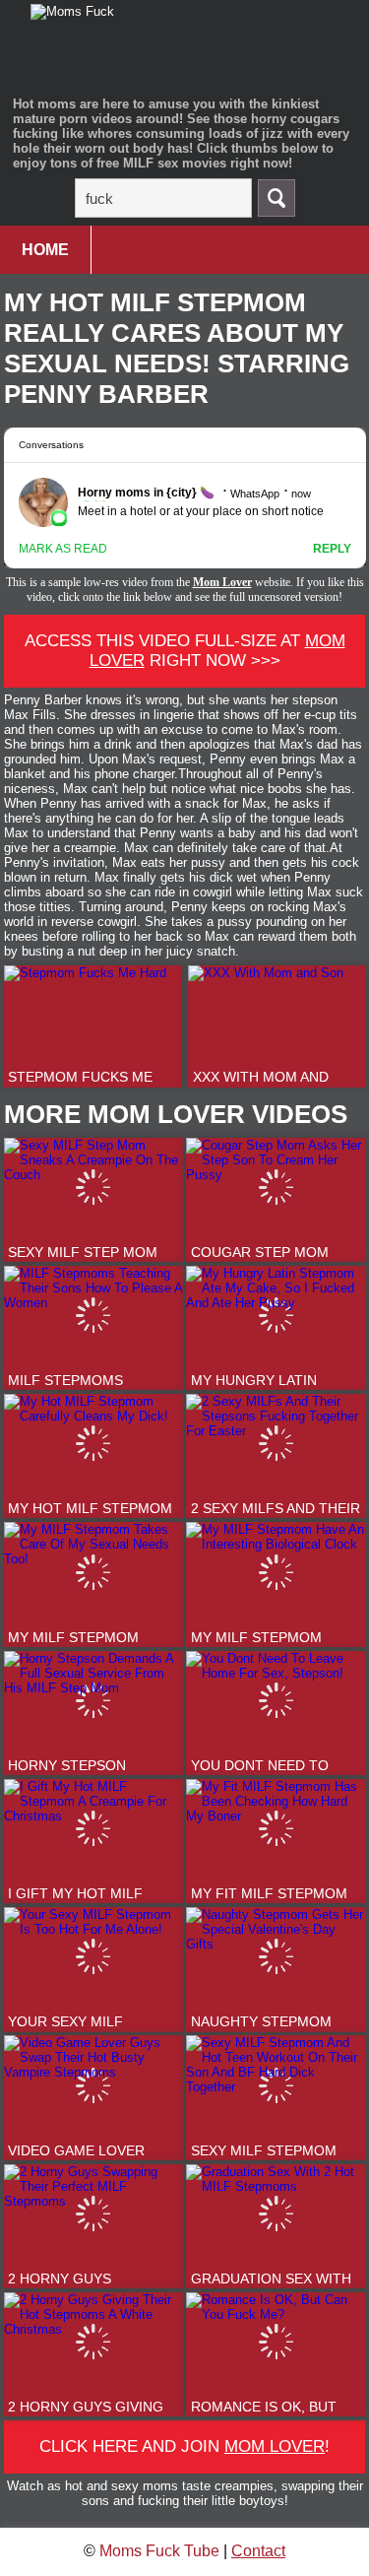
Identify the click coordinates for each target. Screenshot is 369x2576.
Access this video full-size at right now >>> (185, 651)
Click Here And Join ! (184, 2446)
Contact (258, 2551)
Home (45, 250)
